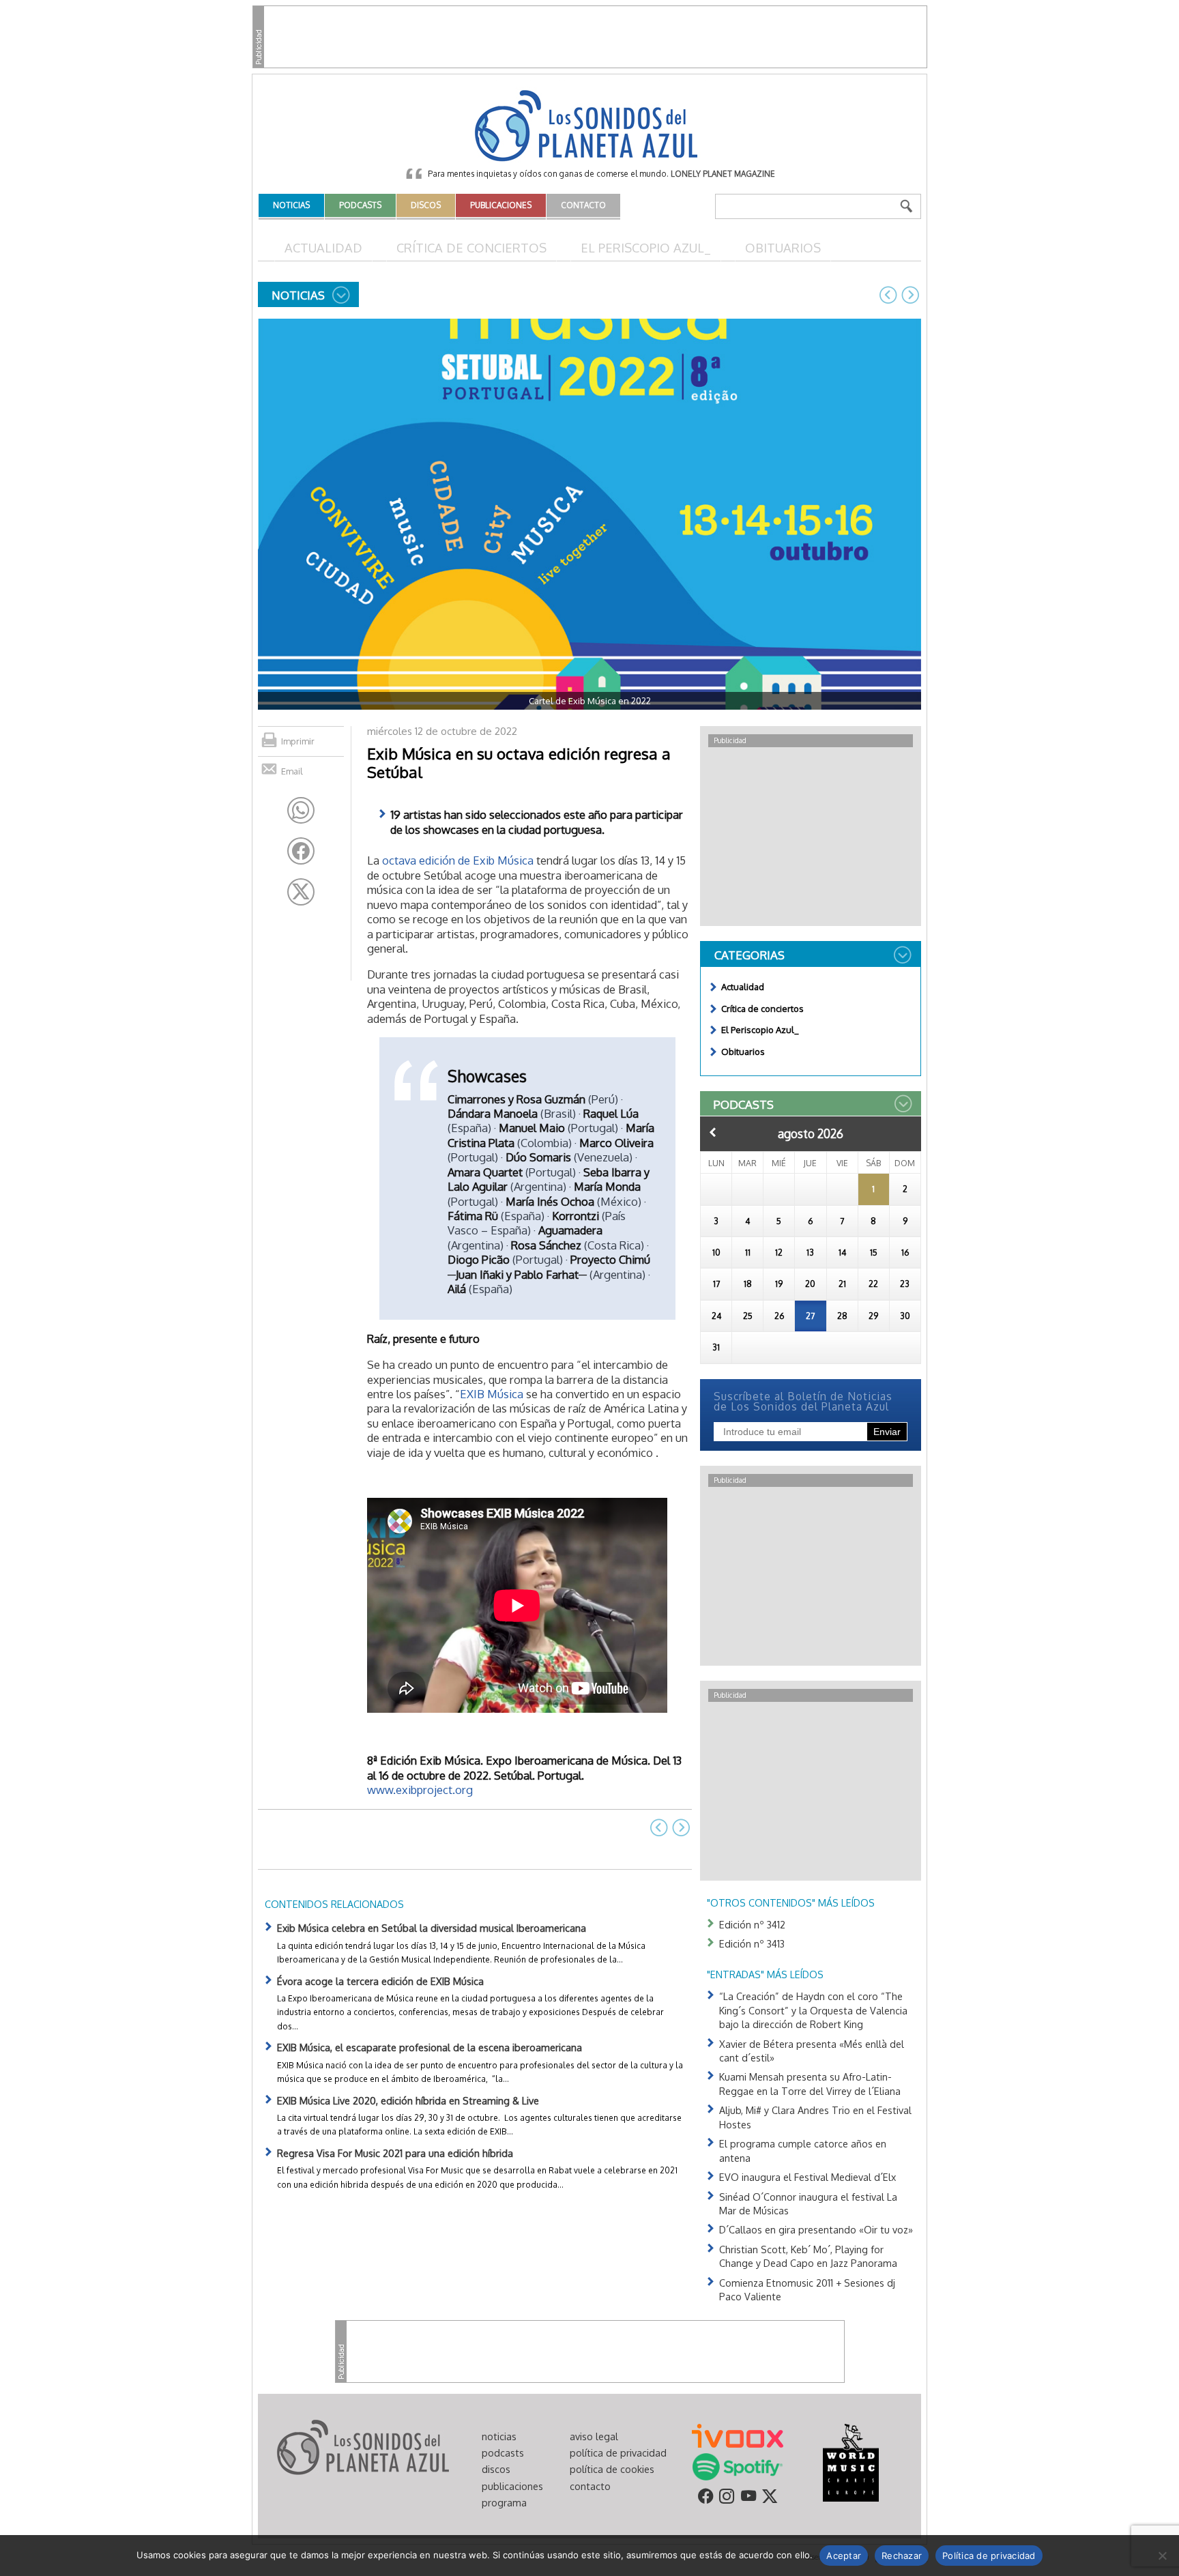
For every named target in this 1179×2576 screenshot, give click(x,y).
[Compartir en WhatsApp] (301, 811)
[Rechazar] (1162, 2556)
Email (292, 771)
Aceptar (844, 2556)
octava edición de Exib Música (458, 860)
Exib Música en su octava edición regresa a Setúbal (519, 763)
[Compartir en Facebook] (301, 851)
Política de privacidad (989, 2556)
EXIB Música (492, 1394)
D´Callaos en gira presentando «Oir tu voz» (816, 2229)
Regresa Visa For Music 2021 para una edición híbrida (395, 2153)
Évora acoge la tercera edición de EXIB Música (380, 1981)
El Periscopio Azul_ (646, 247)
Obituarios (783, 247)
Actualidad (323, 247)
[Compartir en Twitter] (301, 892)
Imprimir (298, 741)
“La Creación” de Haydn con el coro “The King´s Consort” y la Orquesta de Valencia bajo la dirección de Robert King (813, 2010)
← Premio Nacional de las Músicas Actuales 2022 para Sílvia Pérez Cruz (888, 295)
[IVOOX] (738, 2435)
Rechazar (902, 2556)
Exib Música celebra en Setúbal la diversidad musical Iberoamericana (432, 1928)
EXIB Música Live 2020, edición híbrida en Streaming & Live (408, 2100)
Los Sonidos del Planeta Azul (589, 127)
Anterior (713, 1132)
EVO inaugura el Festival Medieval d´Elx (807, 2177)
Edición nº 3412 (752, 1924)
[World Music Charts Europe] (850, 2461)
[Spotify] (737, 2465)
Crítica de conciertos (471, 247)
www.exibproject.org (420, 1790)
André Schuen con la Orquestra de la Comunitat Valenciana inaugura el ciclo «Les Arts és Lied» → (910, 295)
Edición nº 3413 (752, 1943)
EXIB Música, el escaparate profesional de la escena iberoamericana (430, 2047)
